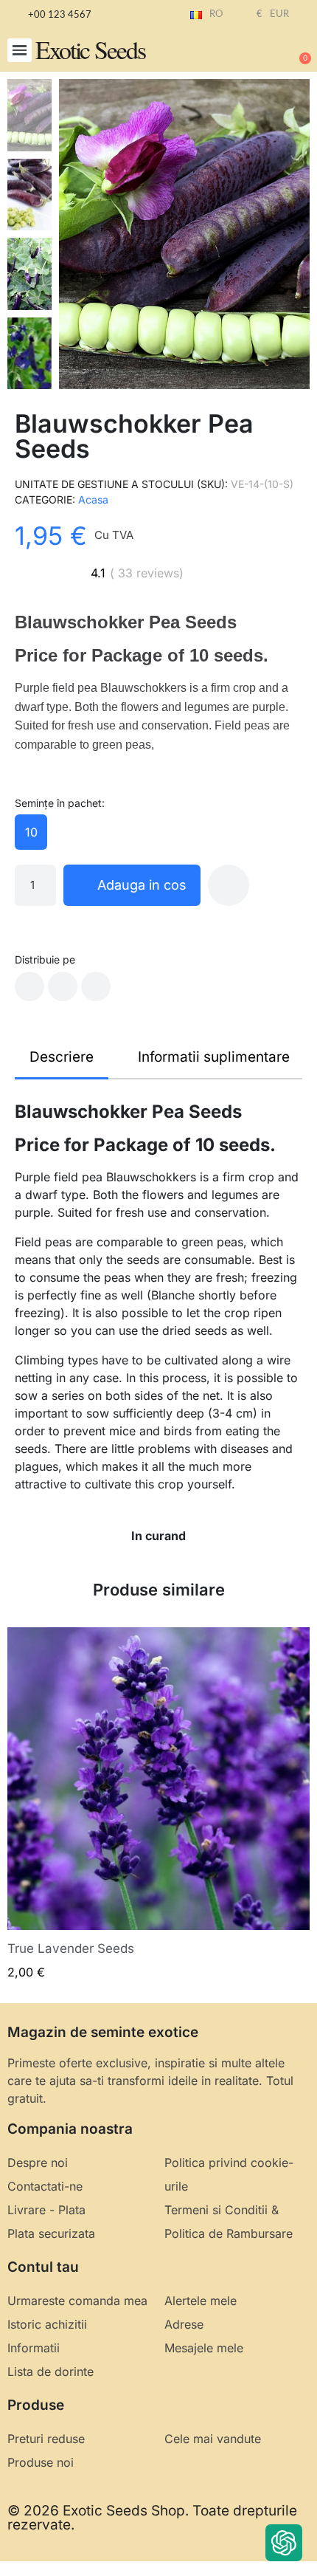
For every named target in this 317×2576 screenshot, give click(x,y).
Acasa (93, 499)
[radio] (31, 832)
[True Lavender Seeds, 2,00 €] (158, 1804)
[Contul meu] (251, 52)
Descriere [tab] (62, 1057)
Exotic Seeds (90, 49)
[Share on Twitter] (63, 986)
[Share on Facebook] (29, 986)
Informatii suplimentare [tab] (214, 1057)
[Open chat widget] (284, 2543)
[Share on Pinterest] (96, 986)
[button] (20, 51)
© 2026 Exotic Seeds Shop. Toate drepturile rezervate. (152, 2518)
